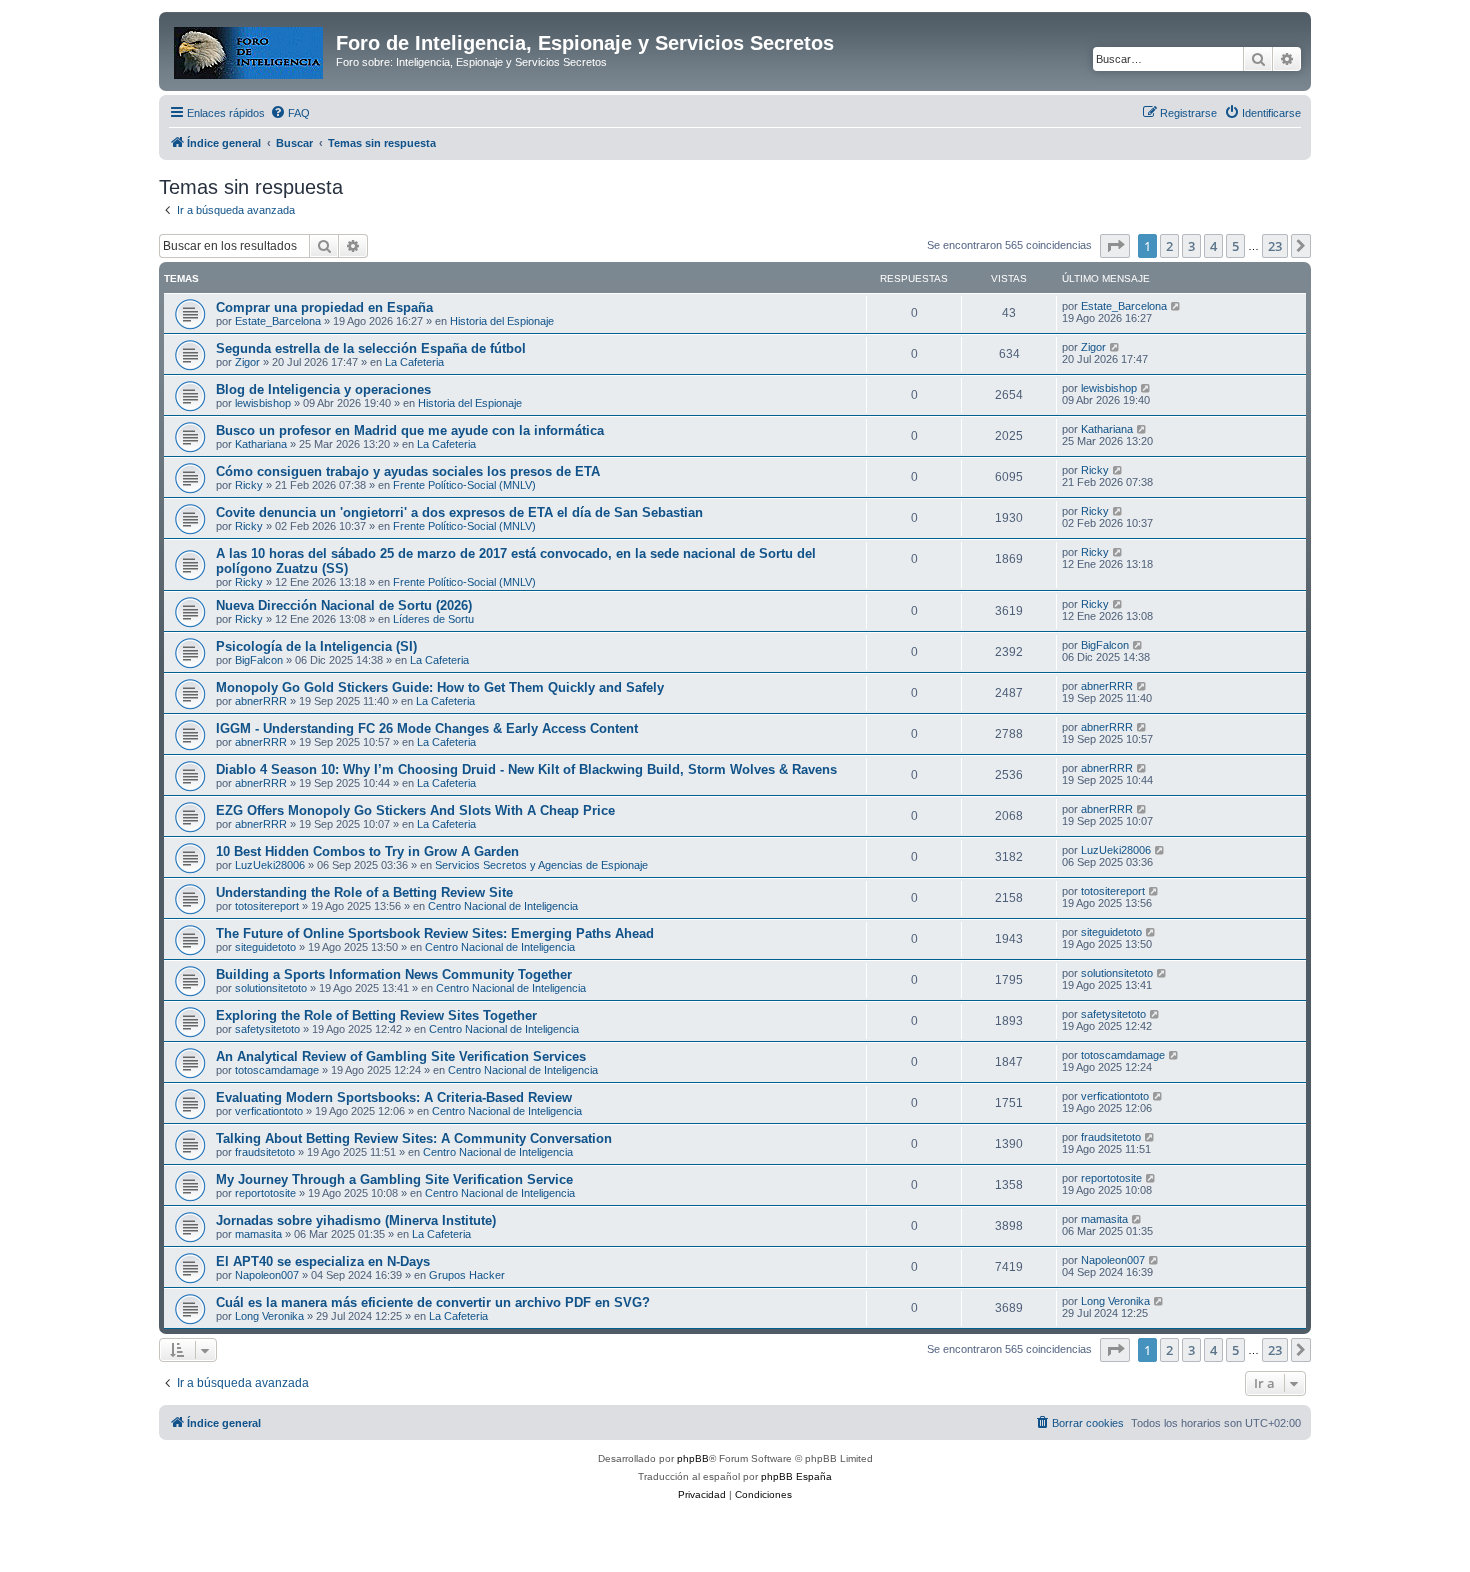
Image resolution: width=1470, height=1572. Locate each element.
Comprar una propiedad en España (324, 307)
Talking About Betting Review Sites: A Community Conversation (414, 1138)
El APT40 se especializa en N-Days (323, 1261)
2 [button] (1169, 246)
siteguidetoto (265, 947)
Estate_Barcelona (278, 321)
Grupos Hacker (467, 1275)
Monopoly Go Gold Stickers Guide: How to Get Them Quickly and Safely (440, 687)
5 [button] (1235, 246)
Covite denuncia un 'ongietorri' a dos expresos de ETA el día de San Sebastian (459, 512)
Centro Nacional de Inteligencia (503, 906)
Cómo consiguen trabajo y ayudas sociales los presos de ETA (408, 471)
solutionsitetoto (271, 988)
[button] (1115, 246)
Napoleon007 (267, 1275)
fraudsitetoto (265, 1152)
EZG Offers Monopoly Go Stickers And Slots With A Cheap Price (415, 810)
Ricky (249, 485)
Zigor (247, 362)
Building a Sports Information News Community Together (394, 974)
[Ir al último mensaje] (1176, 306)
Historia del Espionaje (502, 321)
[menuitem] (290, 113)
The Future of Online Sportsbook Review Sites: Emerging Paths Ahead (435, 933)
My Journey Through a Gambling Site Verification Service (394, 1179)
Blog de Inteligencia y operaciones (323, 389)
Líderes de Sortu (433, 619)
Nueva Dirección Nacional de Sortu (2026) (344, 605)
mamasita (258, 1234)
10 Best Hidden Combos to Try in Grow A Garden (367, 851)
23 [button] (1275, 246)
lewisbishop (263, 403)
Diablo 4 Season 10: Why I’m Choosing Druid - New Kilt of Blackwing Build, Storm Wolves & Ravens (526, 769)
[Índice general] (250, 49)
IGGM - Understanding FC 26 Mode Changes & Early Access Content (427, 728)
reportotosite (265, 1193)
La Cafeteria (414, 362)
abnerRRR (261, 701)
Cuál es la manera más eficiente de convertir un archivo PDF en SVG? (433, 1302)
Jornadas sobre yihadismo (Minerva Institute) (356, 1220)
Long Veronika (269, 1316)
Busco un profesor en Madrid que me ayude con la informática (410, 430)
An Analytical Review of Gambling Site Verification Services (401, 1056)
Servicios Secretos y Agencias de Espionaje (541, 865)
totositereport (267, 906)
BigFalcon (259, 660)
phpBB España (796, 1476)
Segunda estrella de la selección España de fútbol (371, 348)
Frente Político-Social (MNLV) (464, 485)
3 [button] (1191, 246)
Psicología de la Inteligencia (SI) (316, 646)
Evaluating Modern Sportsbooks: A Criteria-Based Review (394, 1097)
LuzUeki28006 (270, 865)
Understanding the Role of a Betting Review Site (364, 892)
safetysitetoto (267, 1029)
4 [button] (1213, 246)
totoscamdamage (277, 1070)
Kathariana (261, 444)
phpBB (693, 1458)
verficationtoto (269, 1111)
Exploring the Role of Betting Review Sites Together (376, 1015)
